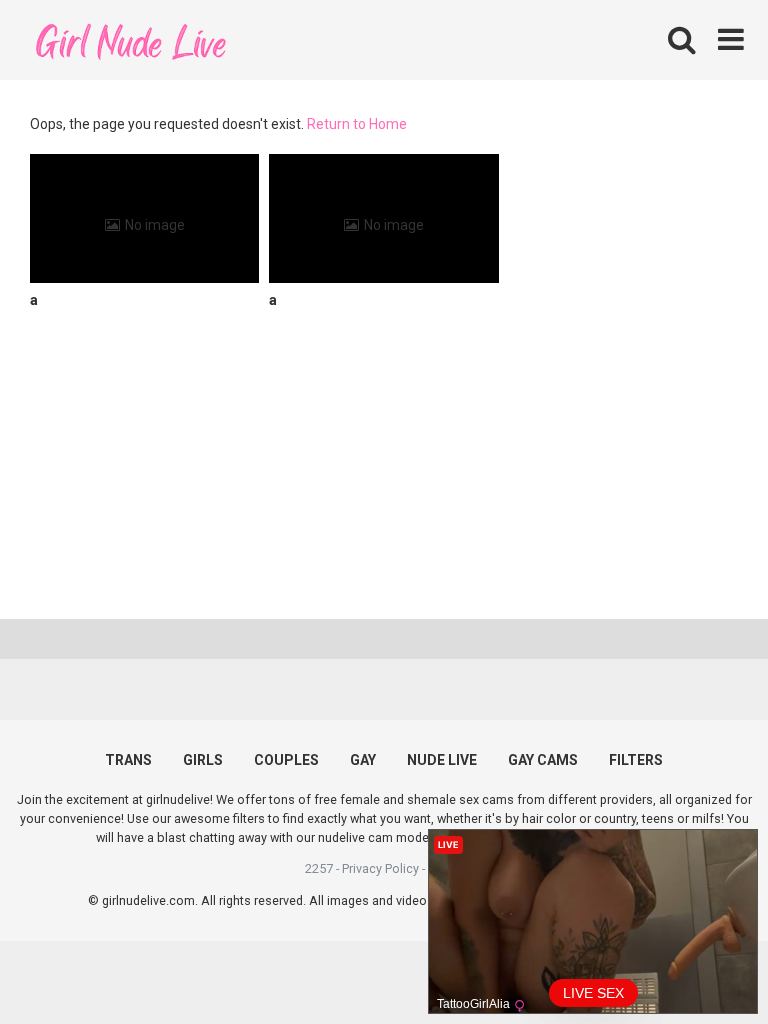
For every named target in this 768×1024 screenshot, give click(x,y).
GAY (363, 760)
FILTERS (636, 760)
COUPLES (286, 760)
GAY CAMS (543, 760)
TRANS (128, 760)
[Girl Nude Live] (130, 39)
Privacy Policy (380, 868)
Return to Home (357, 124)
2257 (319, 868)
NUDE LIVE (442, 760)
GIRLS (203, 760)
